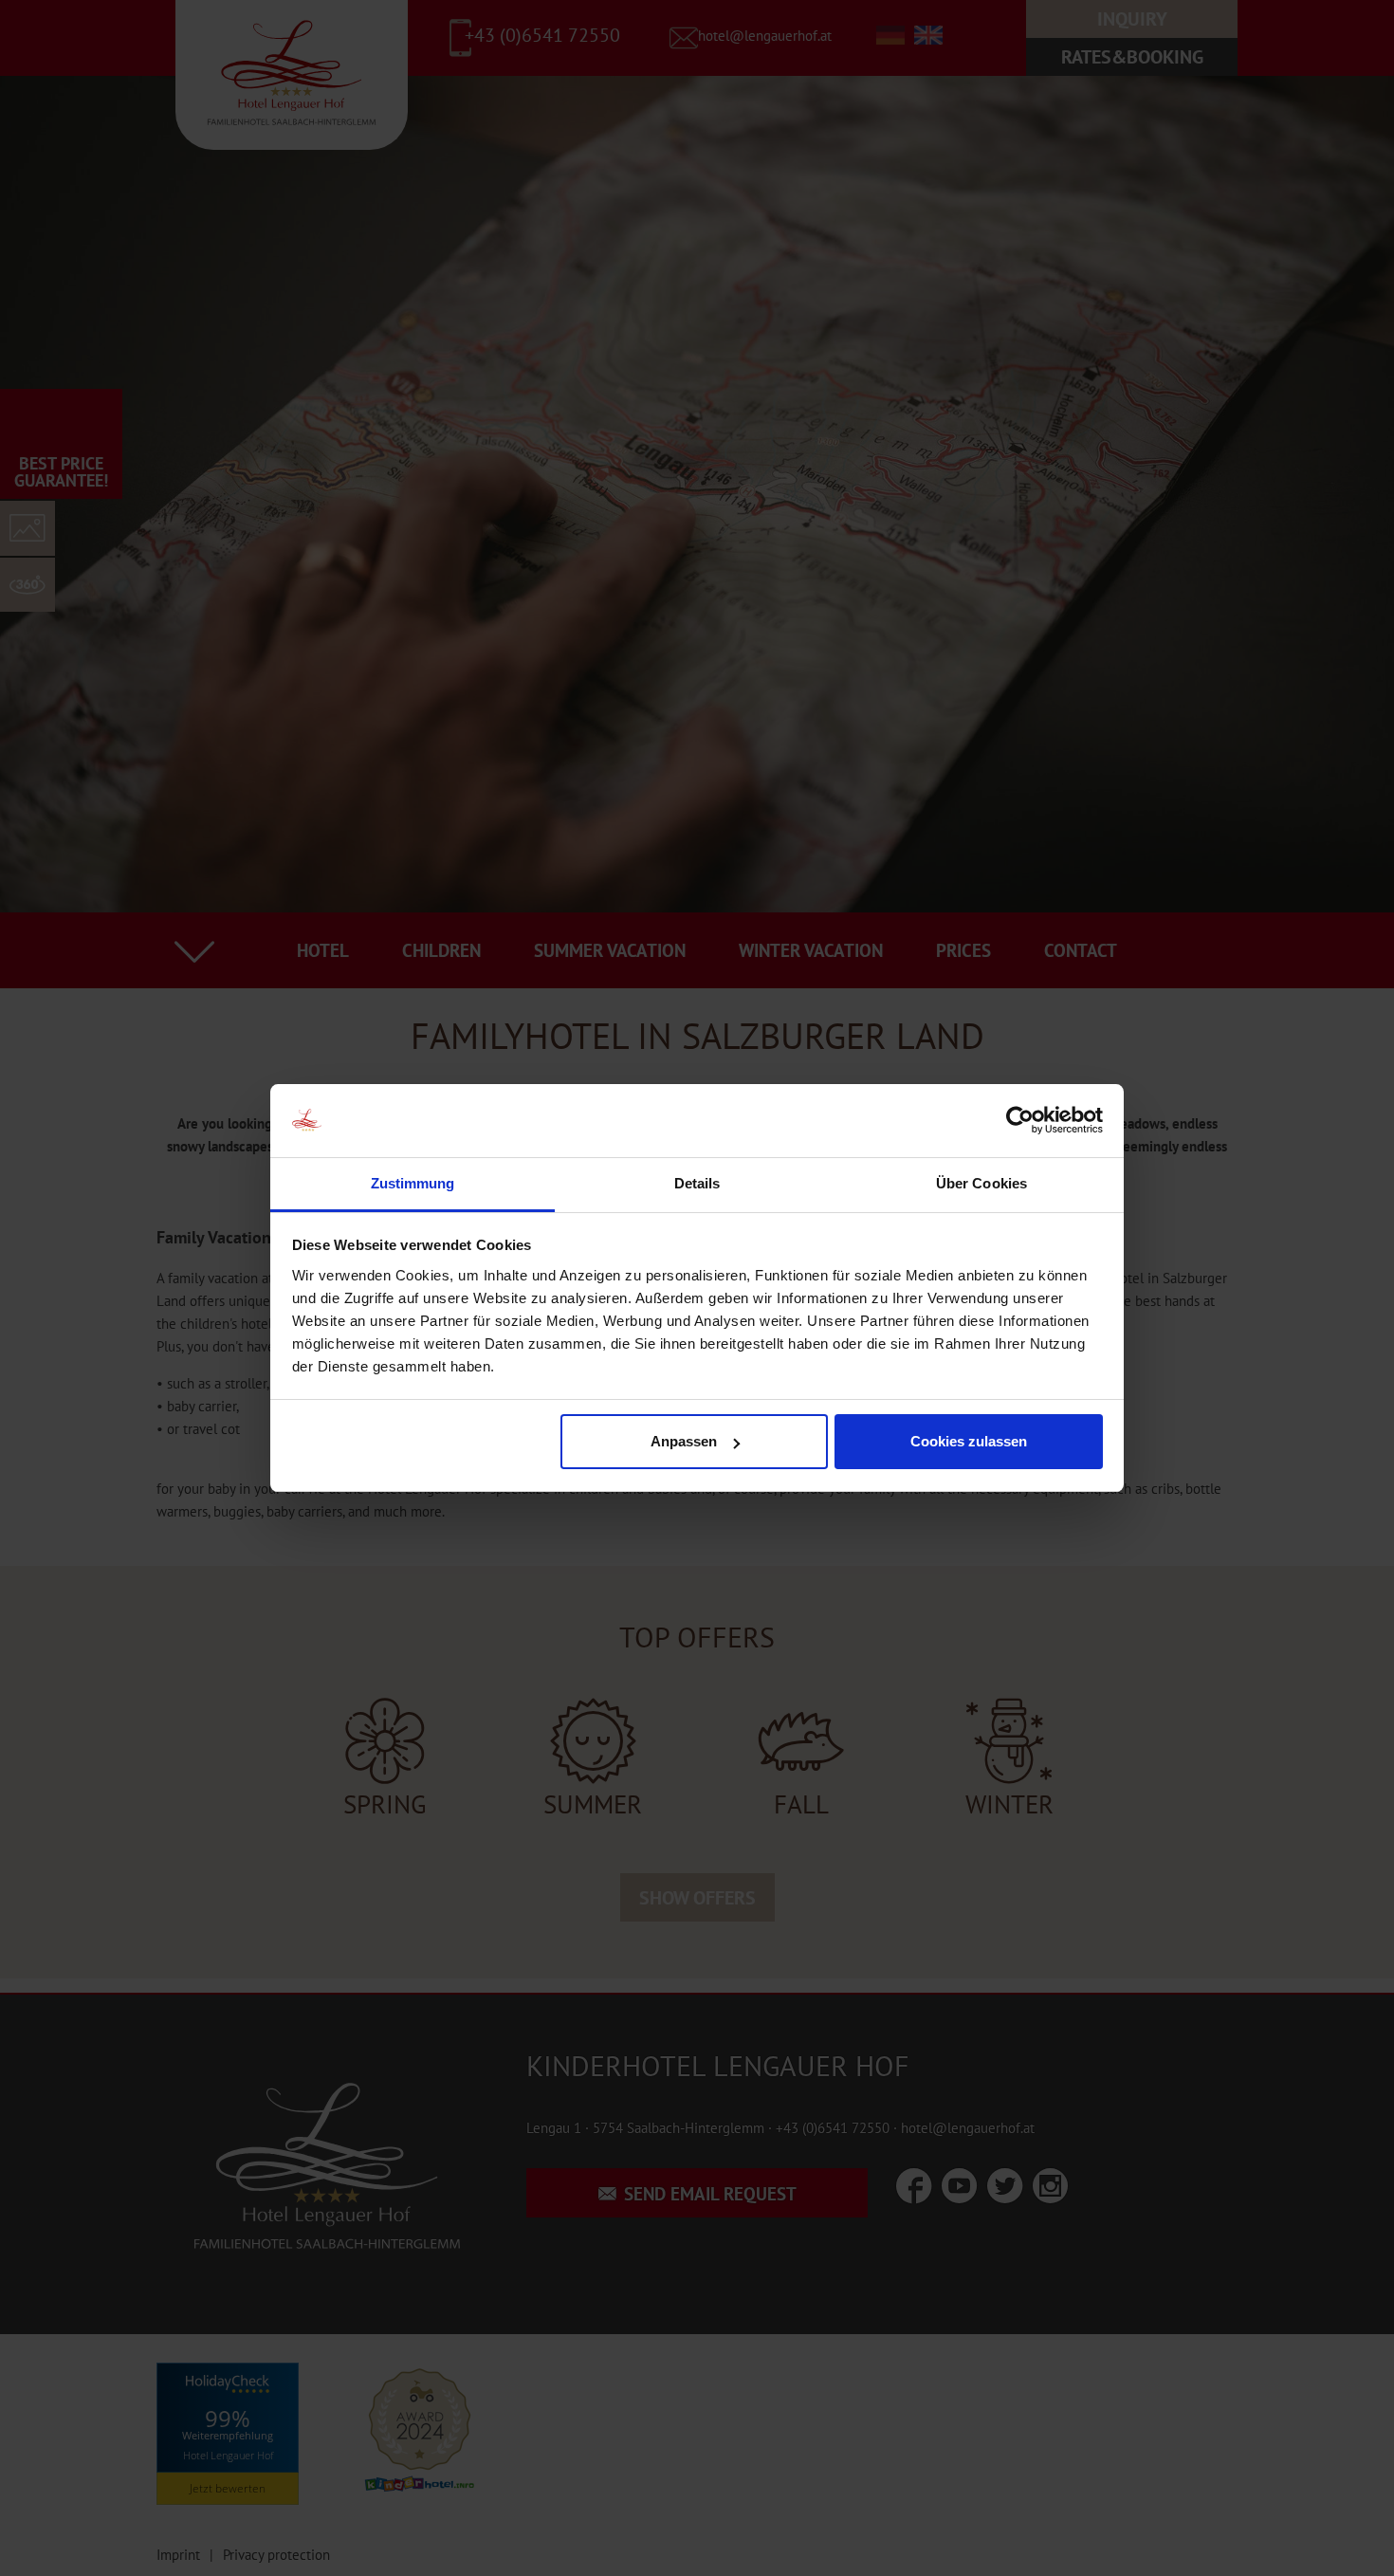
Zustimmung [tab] (413, 1183)
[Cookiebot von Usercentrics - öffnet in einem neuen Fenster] (1020, 1121)
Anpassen (684, 1441)
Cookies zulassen (969, 1441)
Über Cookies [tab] (981, 1183)
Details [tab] (697, 1183)
